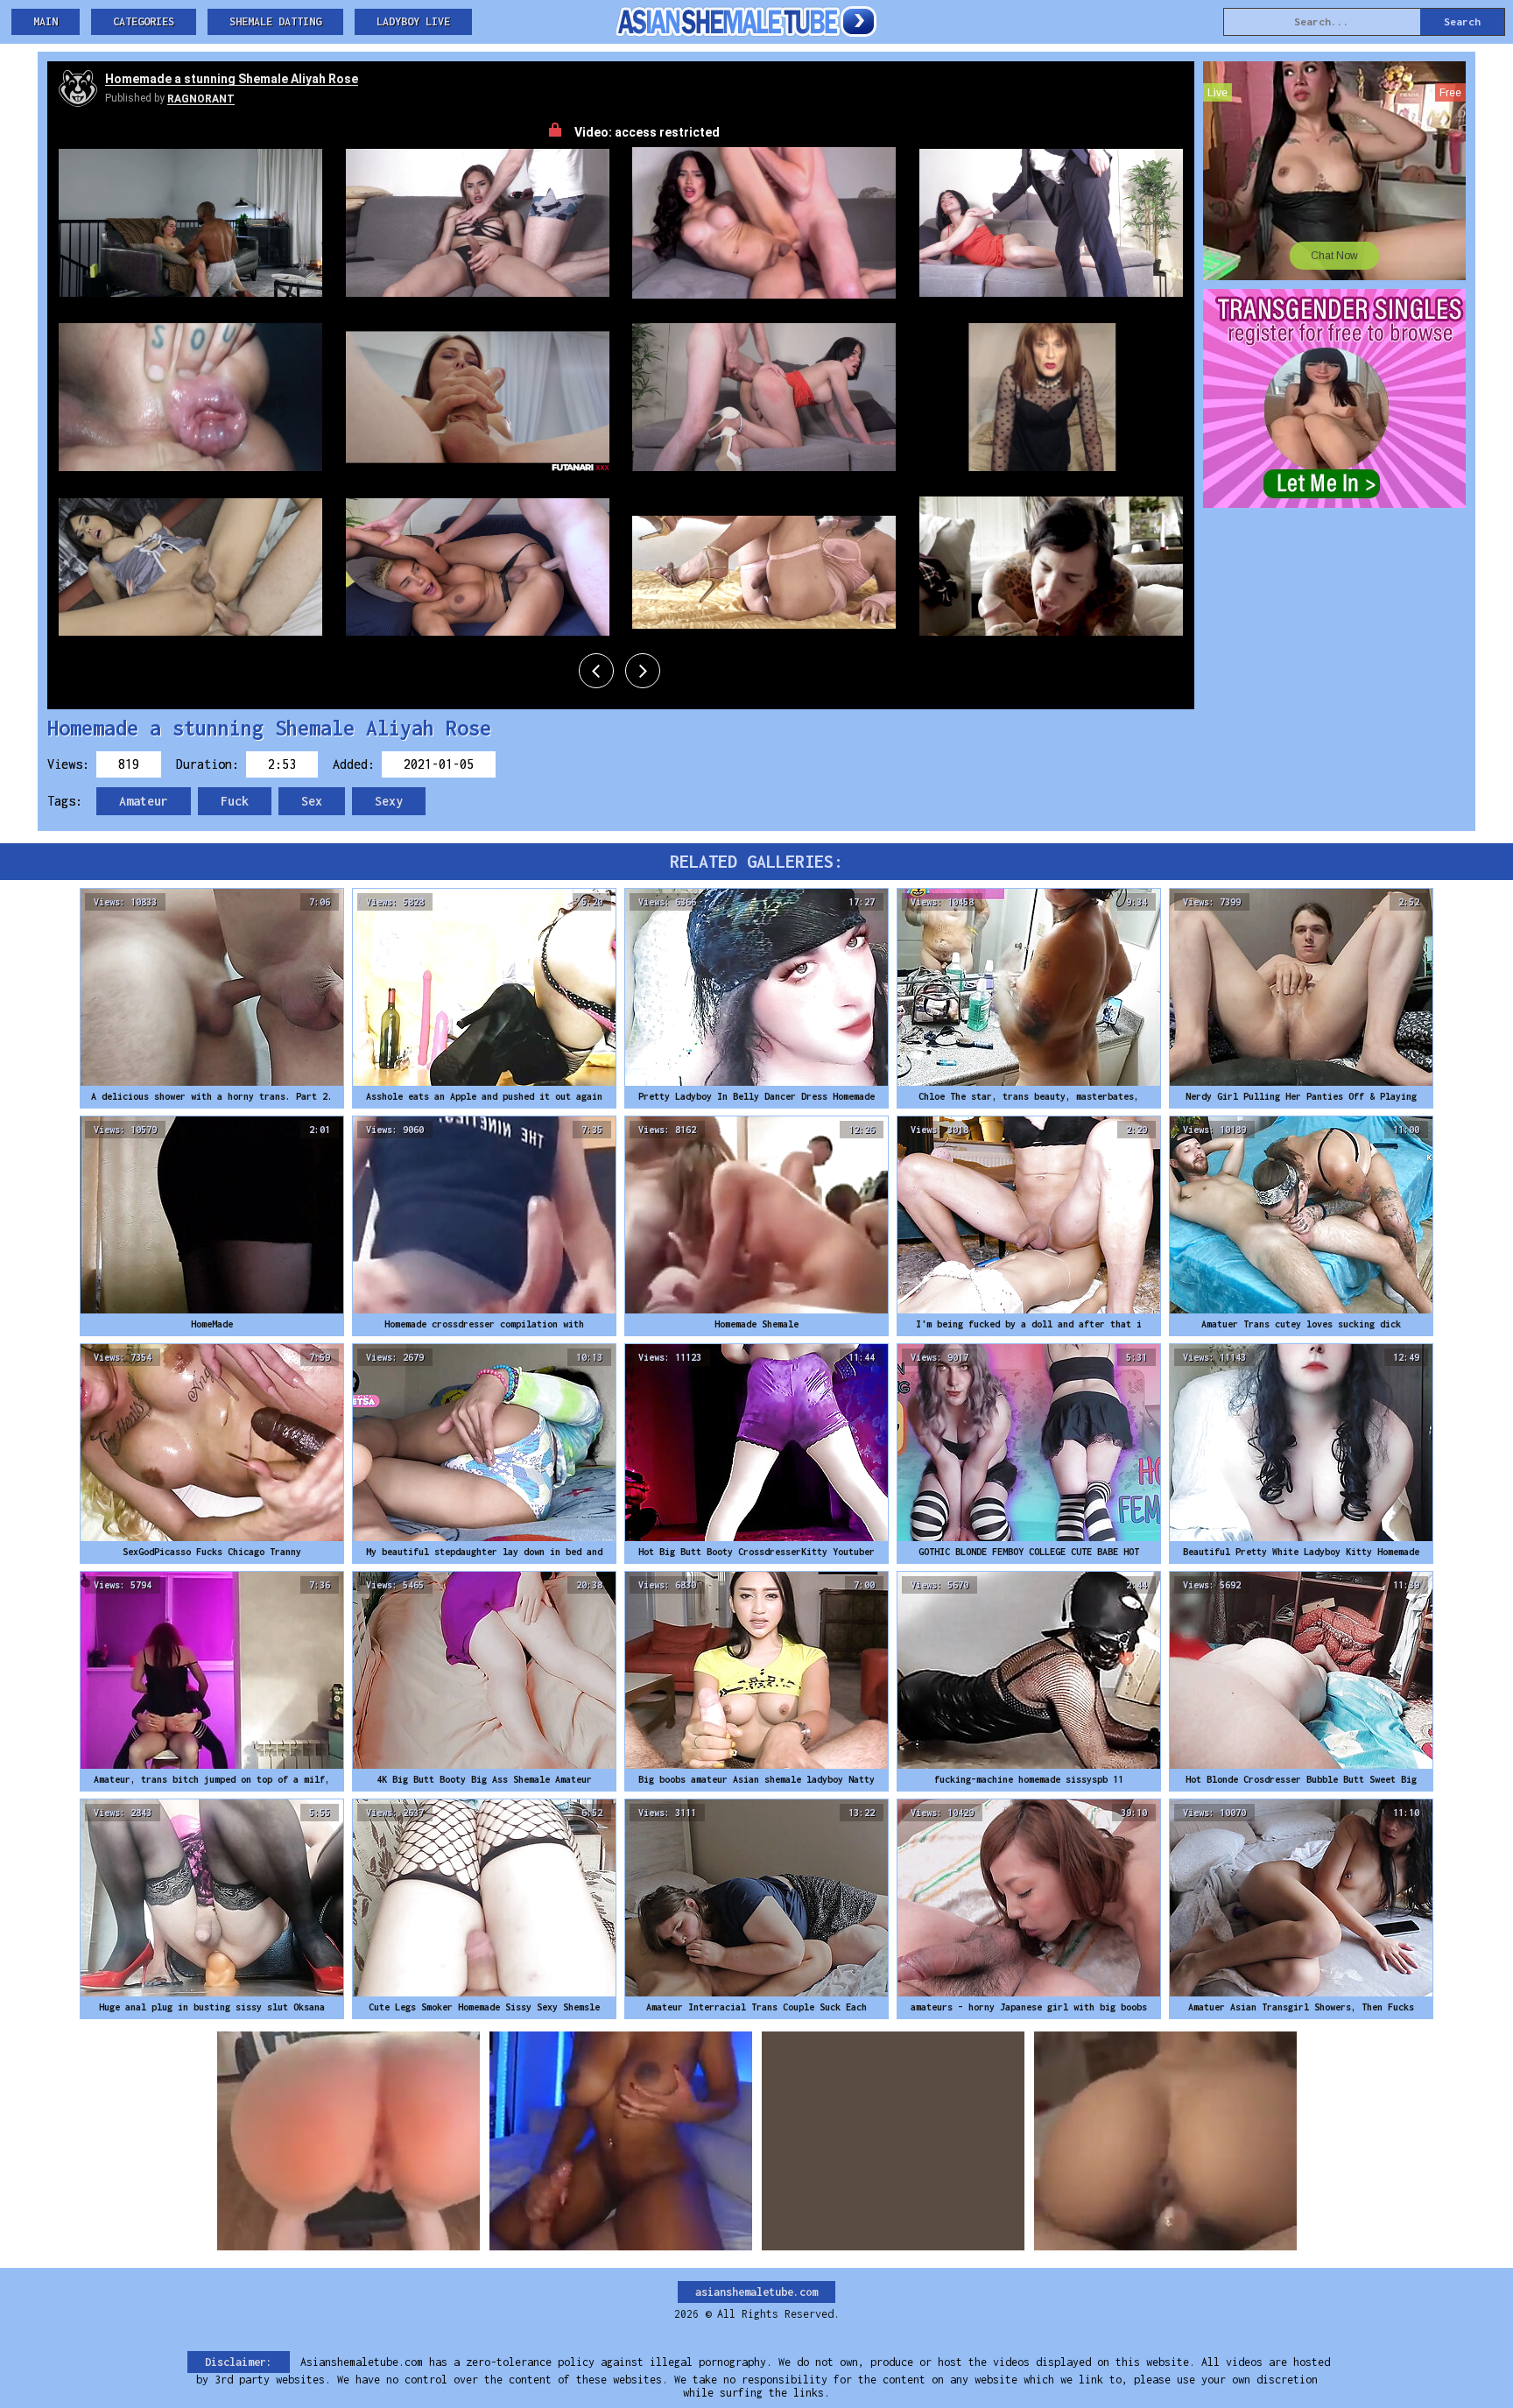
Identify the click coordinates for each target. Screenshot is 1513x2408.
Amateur (144, 801)
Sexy (389, 801)
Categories (144, 21)
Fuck (235, 801)
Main (46, 21)
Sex (312, 801)
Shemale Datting (275, 21)
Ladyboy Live (413, 21)
